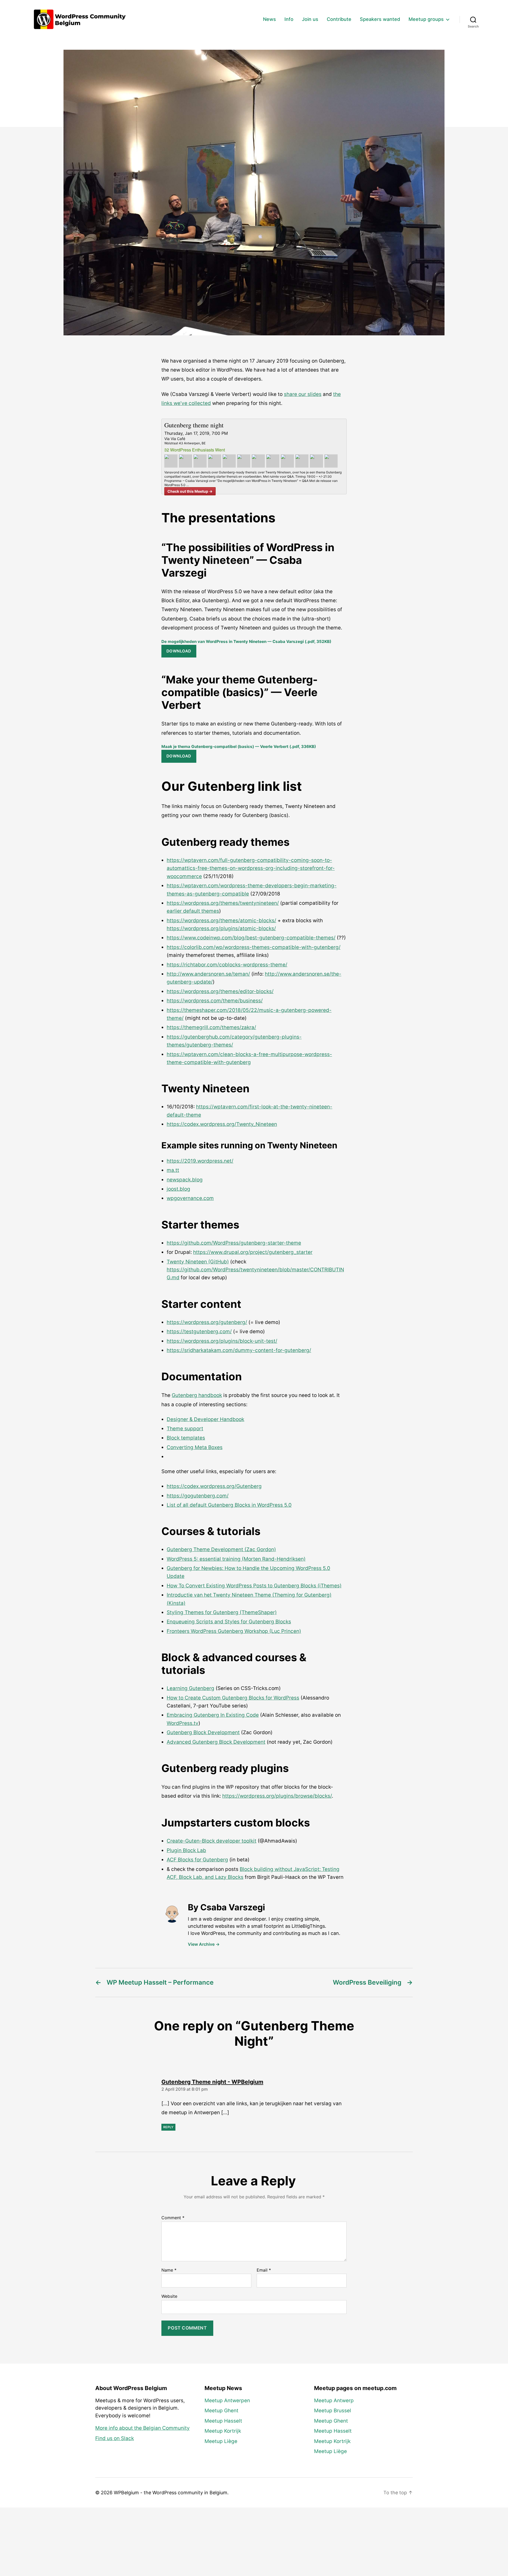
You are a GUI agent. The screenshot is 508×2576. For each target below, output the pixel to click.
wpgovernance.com (190, 1198)
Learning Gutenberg (190, 1688)
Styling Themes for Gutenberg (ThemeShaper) (222, 1612)
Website (169, 2296)
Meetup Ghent (221, 2411)
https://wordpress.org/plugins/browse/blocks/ (277, 1796)
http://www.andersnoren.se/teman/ (208, 974)
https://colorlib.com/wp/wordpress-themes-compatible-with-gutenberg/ (254, 947)
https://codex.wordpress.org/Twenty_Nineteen (222, 1124)
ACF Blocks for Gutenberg (197, 1860)
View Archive (204, 1944)
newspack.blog (185, 1180)
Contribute (339, 19)
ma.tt (173, 1170)
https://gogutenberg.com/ (198, 1496)
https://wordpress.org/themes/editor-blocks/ (220, 991)
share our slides (303, 394)
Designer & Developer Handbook (205, 1419)
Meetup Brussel (333, 2411)
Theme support (185, 1429)
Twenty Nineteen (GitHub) (198, 1262)
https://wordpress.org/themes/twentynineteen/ (223, 903)
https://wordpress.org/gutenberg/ (207, 1322)
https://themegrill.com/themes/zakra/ (211, 1027)
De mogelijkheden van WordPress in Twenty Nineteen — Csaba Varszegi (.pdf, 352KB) (246, 641)
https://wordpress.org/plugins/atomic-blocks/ (221, 928)
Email (264, 2270)
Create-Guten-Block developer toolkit (212, 1841)
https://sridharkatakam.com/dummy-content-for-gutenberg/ (239, 1350)
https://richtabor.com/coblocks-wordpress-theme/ (227, 965)
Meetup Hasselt (223, 2421)
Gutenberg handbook (197, 1395)
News (269, 19)
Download (179, 651)
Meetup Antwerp (334, 2401)
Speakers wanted (380, 19)
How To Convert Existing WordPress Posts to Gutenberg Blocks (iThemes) (254, 1586)
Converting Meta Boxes (195, 1447)
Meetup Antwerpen (227, 2401)
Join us (310, 19)
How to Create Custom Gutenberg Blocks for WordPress (233, 1698)
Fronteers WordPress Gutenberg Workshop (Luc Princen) (234, 1631)
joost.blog (178, 1189)
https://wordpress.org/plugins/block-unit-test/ (222, 1341)
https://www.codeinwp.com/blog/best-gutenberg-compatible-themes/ (251, 938)
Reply (168, 2127)
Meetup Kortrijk (223, 2431)
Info (289, 19)
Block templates (186, 1438)
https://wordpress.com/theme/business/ (215, 1001)
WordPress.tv (183, 1723)
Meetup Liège (221, 2441)
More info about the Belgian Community (142, 2428)
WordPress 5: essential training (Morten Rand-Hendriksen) (236, 1559)
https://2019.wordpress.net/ (200, 1161)
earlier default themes (193, 911)
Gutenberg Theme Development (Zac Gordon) (221, 1549)
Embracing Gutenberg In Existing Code (213, 1715)
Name (169, 2270)
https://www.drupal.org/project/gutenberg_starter (253, 1252)
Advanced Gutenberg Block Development (216, 1742)
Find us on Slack (115, 2438)
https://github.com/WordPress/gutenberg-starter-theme (234, 1243)
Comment (173, 2218)
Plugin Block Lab (186, 1850)
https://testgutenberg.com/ (199, 1332)
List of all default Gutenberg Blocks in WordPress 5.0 (229, 1505)
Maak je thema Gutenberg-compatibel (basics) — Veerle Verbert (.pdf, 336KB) (239, 746)
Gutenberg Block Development (203, 1732)
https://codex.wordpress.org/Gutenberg (214, 1486)
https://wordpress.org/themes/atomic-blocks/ (221, 921)
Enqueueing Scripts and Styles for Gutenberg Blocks (229, 1622)
